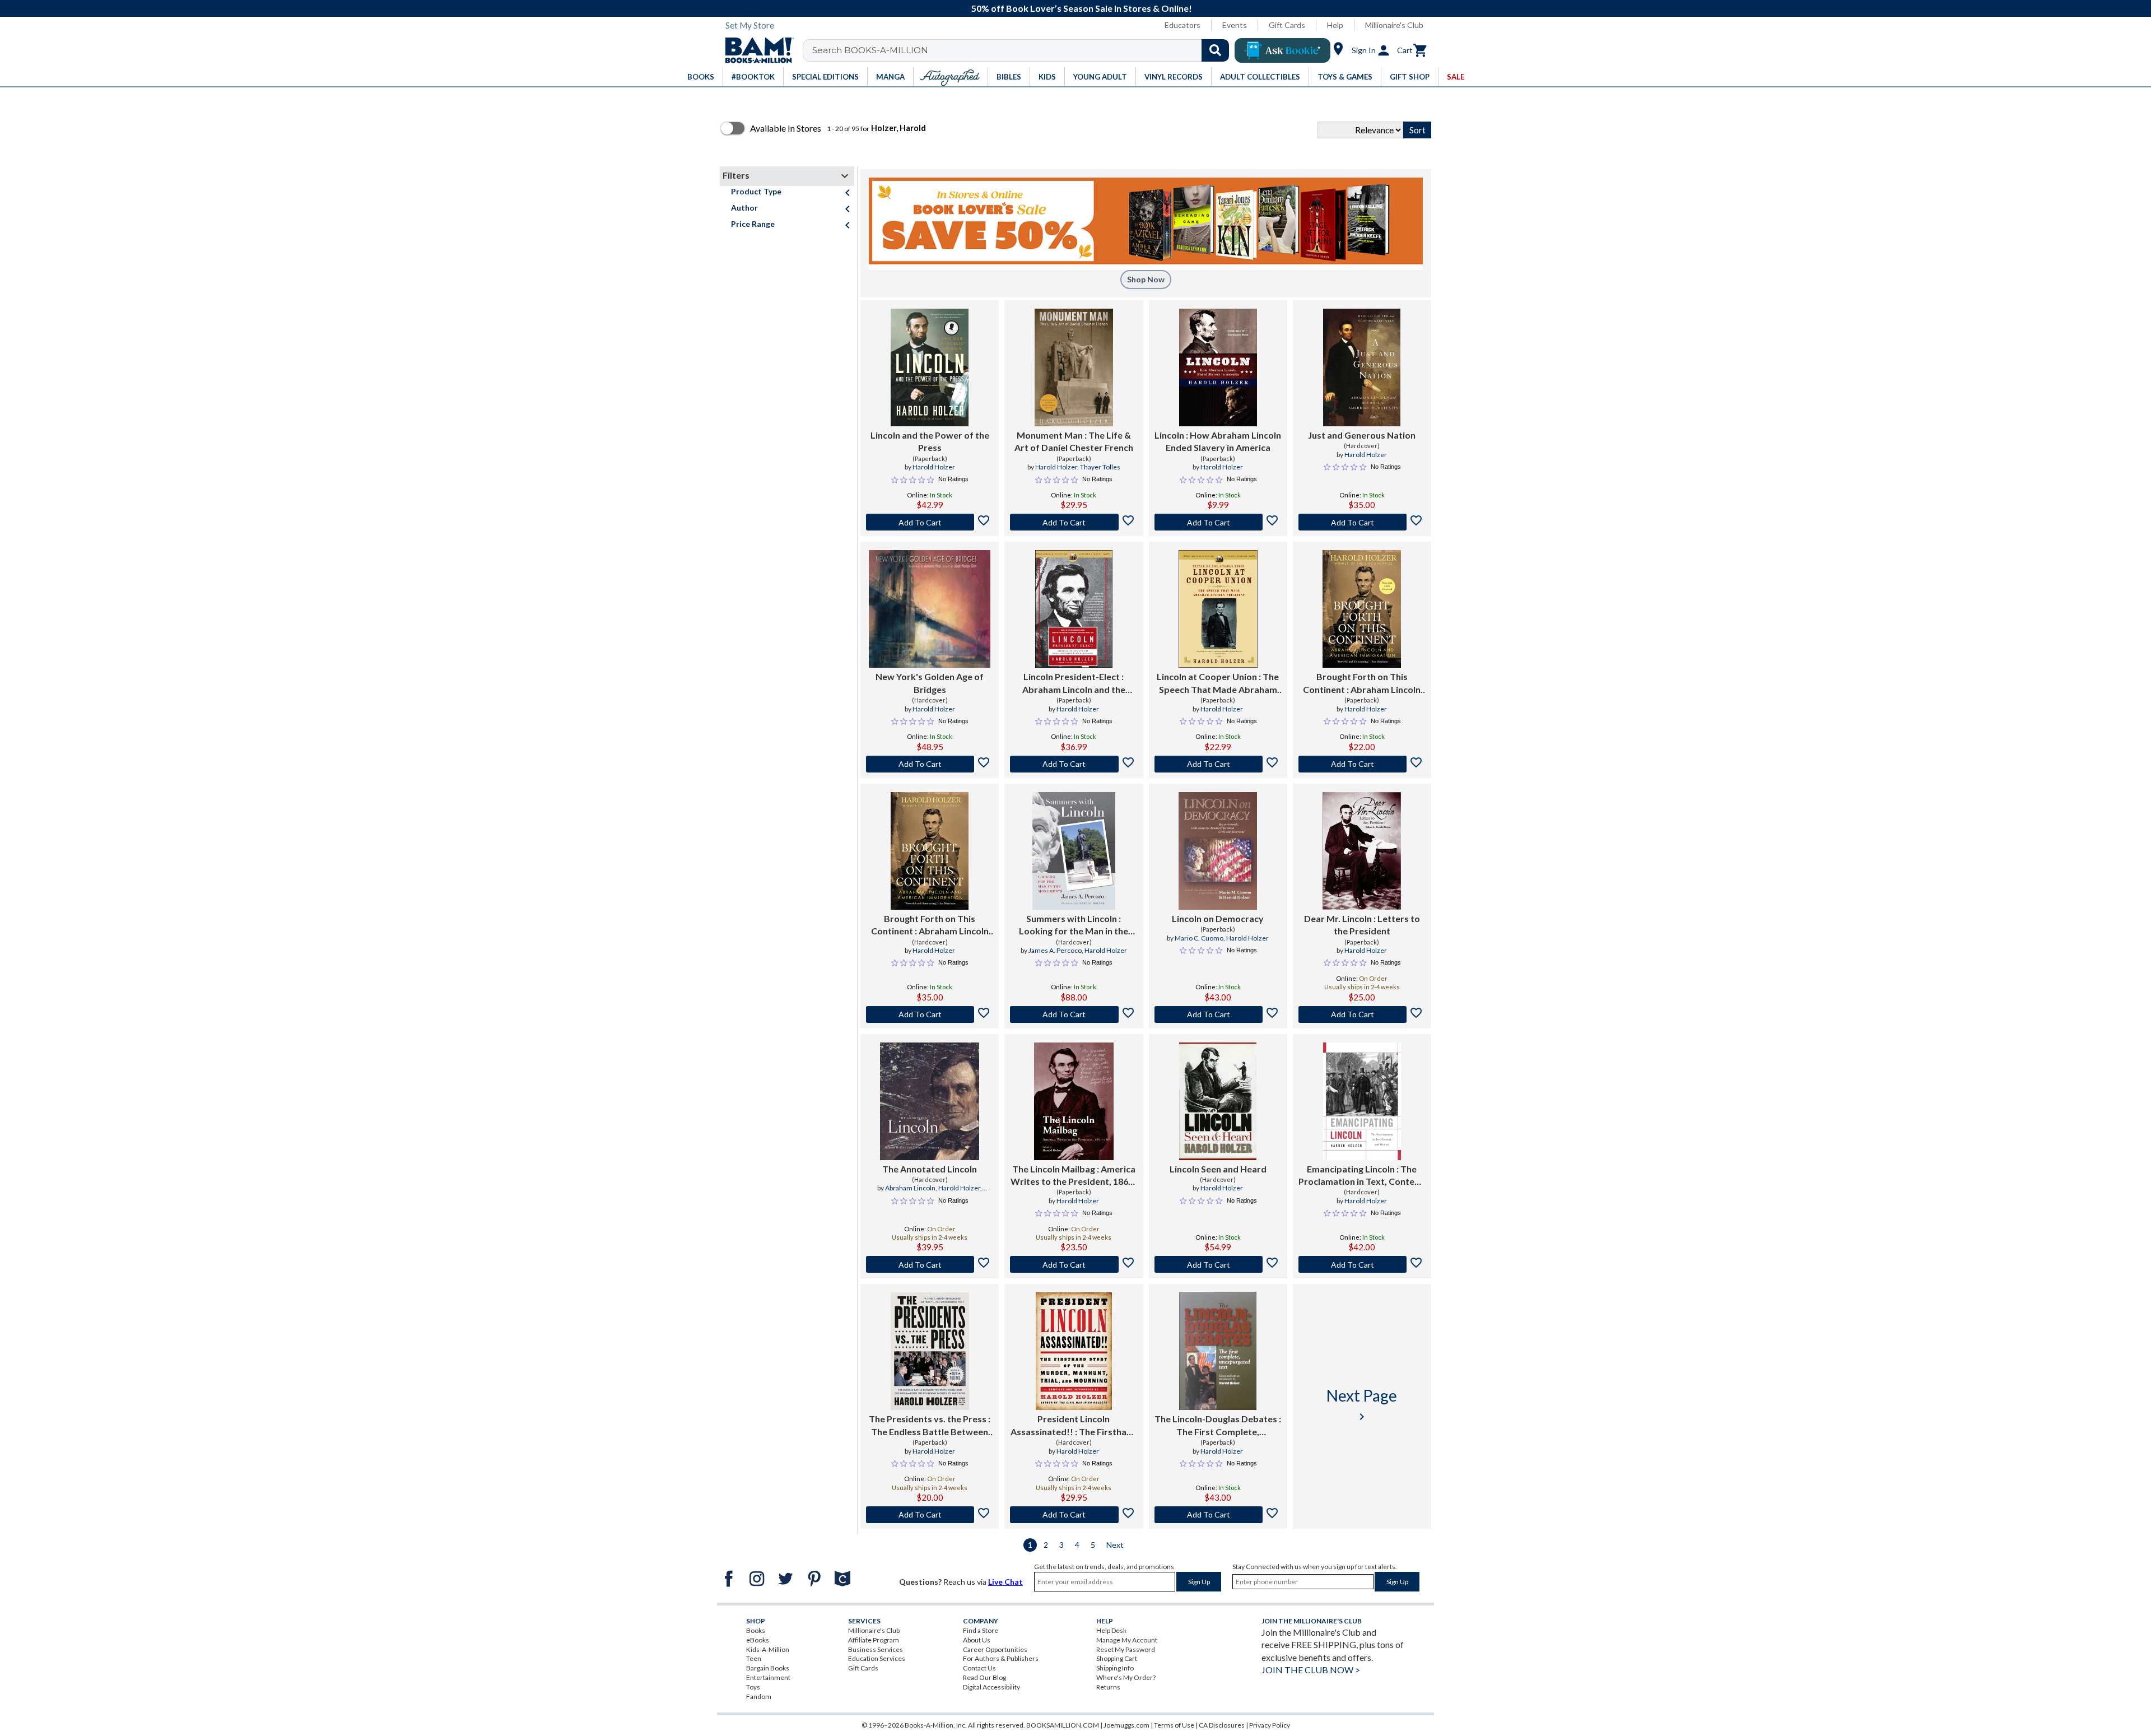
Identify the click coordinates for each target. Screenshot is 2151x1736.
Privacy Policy (1270, 1725)
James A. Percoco (1055, 950)
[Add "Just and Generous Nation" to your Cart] (1362, 522)
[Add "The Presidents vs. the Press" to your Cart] (930, 1515)
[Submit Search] (1215, 50)
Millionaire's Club (1394, 25)
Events (1235, 25)
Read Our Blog (984, 1677)
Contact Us (979, 1668)
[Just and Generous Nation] (1362, 367)
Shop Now (1146, 279)
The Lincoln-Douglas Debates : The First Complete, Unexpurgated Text (1218, 1426)
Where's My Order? (1126, 1677)
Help (1335, 25)
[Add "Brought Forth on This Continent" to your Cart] (1362, 764)
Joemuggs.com (1126, 1725)
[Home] (756, 50)
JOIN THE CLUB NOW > (1311, 1670)
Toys (753, 1687)
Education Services (877, 1658)
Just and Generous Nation (1362, 435)
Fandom (759, 1697)
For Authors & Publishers (1001, 1658)
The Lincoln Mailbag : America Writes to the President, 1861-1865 (1074, 1176)
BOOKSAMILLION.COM (1063, 1725)
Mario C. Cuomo (1199, 938)
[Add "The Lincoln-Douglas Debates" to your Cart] (1218, 1515)
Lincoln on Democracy (1218, 918)
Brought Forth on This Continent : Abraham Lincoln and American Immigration (1362, 683)
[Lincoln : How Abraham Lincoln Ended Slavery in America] (1218, 367)
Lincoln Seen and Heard (1218, 1169)
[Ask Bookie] (1282, 50)
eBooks (758, 1640)
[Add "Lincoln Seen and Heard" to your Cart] (1218, 1264)
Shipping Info (1115, 1668)
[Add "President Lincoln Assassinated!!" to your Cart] (1074, 1515)
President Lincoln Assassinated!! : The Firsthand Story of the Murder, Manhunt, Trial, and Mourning (1074, 1426)
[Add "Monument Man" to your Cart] (1074, 522)
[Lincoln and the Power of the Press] (930, 367)
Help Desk (1111, 1630)
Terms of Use (1174, 1725)
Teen (754, 1658)
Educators (1182, 25)
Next (1115, 1545)
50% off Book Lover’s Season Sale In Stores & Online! (1082, 8)
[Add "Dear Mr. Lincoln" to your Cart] (1362, 1014)
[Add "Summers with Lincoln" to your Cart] (1074, 1014)
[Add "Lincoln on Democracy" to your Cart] (1218, 1014)
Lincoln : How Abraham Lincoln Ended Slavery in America (1218, 441)
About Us (977, 1640)
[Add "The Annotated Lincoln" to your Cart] (930, 1264)
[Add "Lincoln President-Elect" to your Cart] (1074, 764)
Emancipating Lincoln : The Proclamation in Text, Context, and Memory (1362, 1176)
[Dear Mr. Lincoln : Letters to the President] (1362, 851)
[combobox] (1023, 50)
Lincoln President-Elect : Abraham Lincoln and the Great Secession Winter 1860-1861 (1074, 683)
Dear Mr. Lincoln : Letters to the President (1362, 925)
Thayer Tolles (1100, 467)
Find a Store (981, 1630)
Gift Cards (1287, 25)
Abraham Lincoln (910, 1188)
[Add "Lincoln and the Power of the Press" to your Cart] (930, 522)
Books (756, 1630)
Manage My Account (1127, 1640)
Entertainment (768, 1677)
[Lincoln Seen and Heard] (1218, 1101)
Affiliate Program (874, 1640)
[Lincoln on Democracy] (1218, 851)
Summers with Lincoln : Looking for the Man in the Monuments (1074, 925)
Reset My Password (1126, 1649)
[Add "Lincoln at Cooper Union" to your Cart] (1218, 764)
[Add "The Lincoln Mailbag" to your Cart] (1074, 1264)
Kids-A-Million (768, 1649)
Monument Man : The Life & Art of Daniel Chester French (1074, 441)
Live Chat (1005, 1582)
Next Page (1362, 1405)
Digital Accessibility (991, 1687)
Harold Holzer (934, 467)
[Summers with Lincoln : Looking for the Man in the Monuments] (1074, 851)
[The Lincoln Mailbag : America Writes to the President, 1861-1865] (1074, 1101)
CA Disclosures (1222, 1725)
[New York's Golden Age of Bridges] (930, 609)
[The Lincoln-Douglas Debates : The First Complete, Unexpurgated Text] (1218, 1351)
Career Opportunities (995, 1649)
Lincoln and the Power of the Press (930, 441)
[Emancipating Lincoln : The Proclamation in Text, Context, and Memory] (1362, 1101)
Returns (1108, 1687)
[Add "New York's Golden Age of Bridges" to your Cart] (930, 764)
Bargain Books (768, 1668)
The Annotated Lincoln (930, 1169)
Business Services (876, 1649)
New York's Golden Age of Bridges (930, 683)
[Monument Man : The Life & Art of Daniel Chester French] (1074, 367)
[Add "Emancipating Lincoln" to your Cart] (1362, 1264)
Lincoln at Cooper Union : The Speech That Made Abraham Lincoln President (1218, 683)
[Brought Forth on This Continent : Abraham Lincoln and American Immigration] (1362, 609)
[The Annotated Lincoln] (930, 1101)
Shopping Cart (1117, 1658)
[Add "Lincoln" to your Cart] (1218, 522)
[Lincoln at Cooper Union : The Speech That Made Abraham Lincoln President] (1218, 609)
